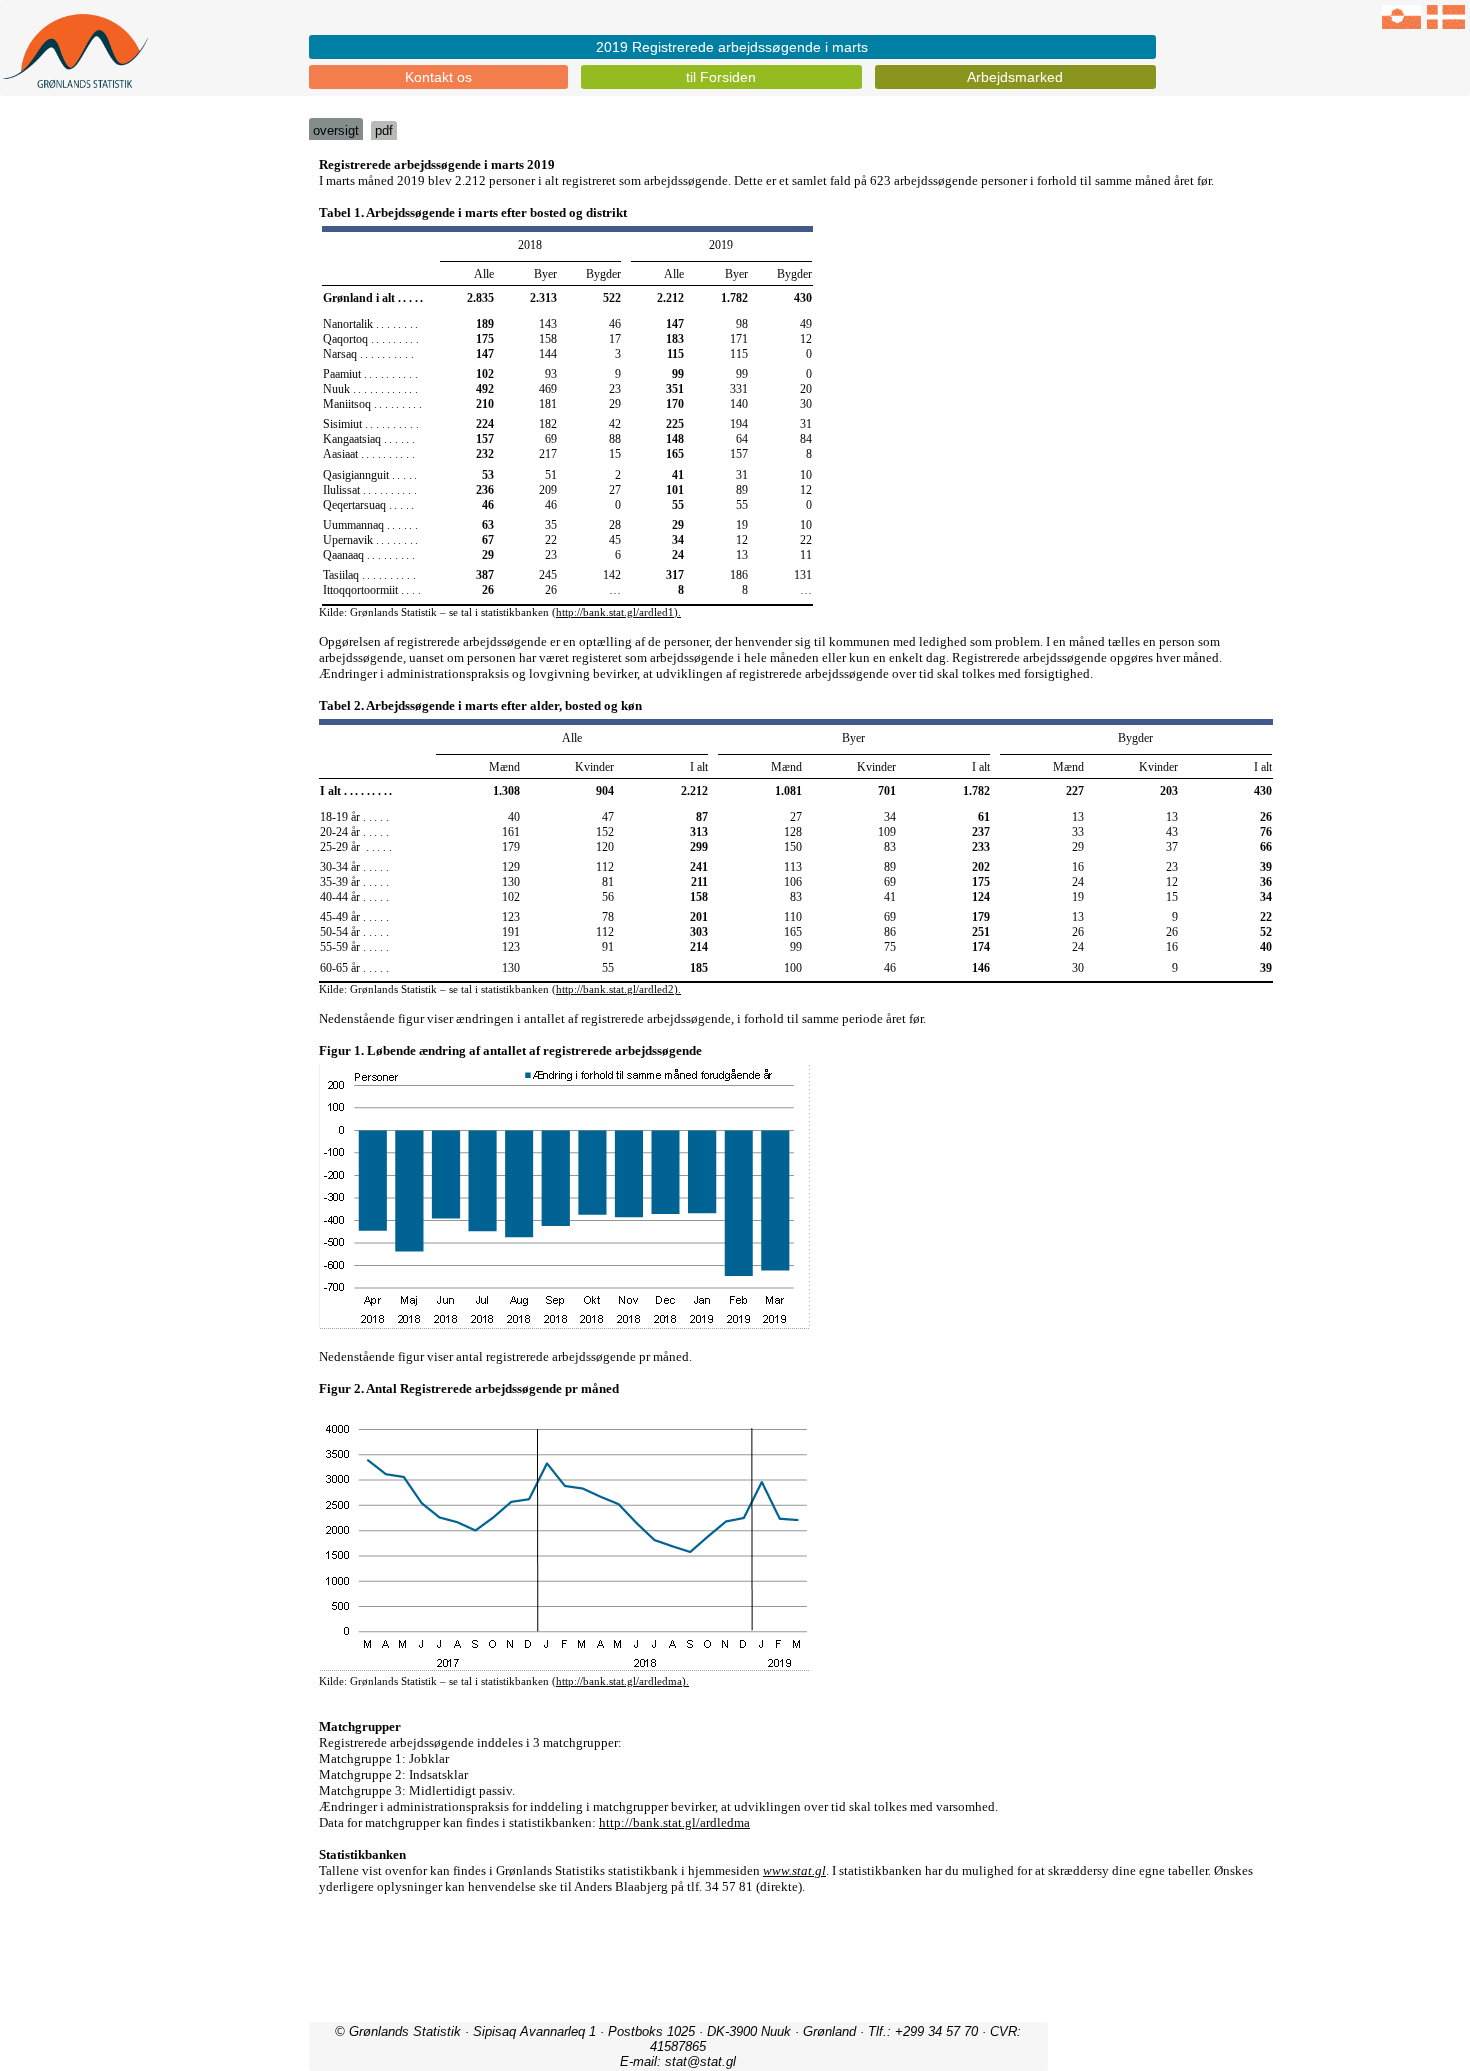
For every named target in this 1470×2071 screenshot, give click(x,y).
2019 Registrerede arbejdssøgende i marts (732, 47)
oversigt (336, 130)
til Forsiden (721, 77)
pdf (384, 130)
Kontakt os (438, 77)
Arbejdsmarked (1015, 77)
